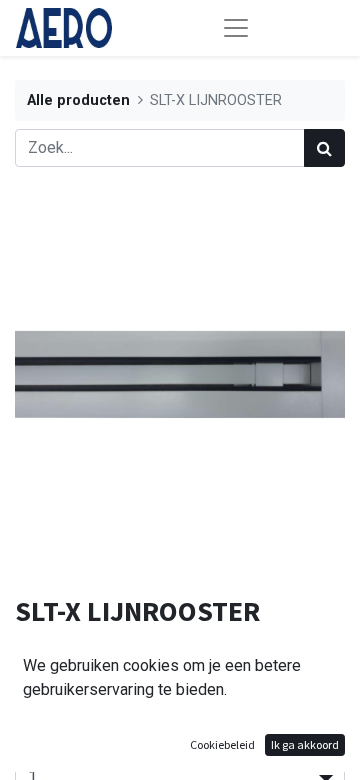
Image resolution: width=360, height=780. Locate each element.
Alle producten (78, 100)
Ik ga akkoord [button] (305, 744)
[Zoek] (324, 148)
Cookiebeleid (222, 744)
